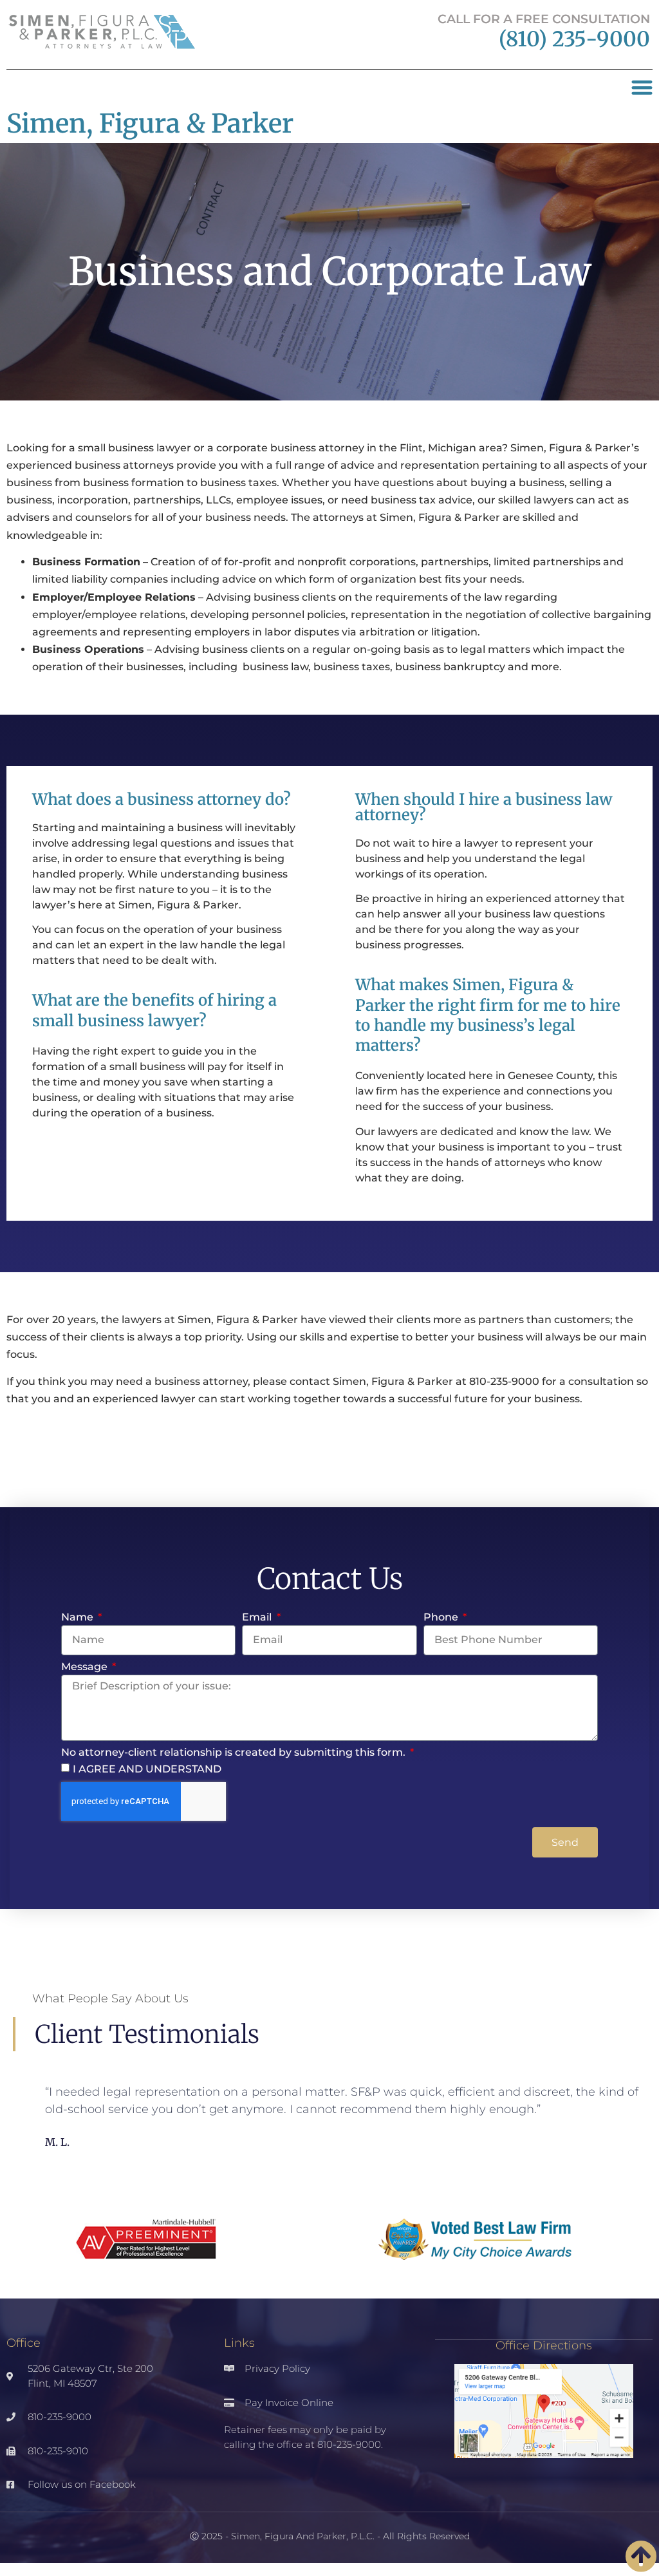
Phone (442, 1618)
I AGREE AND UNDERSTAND (147, 1769)
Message (86, 1667)
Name (79, 1618)
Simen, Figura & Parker (150, 124)
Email (258, 1618)
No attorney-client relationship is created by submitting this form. (235, 1753)
